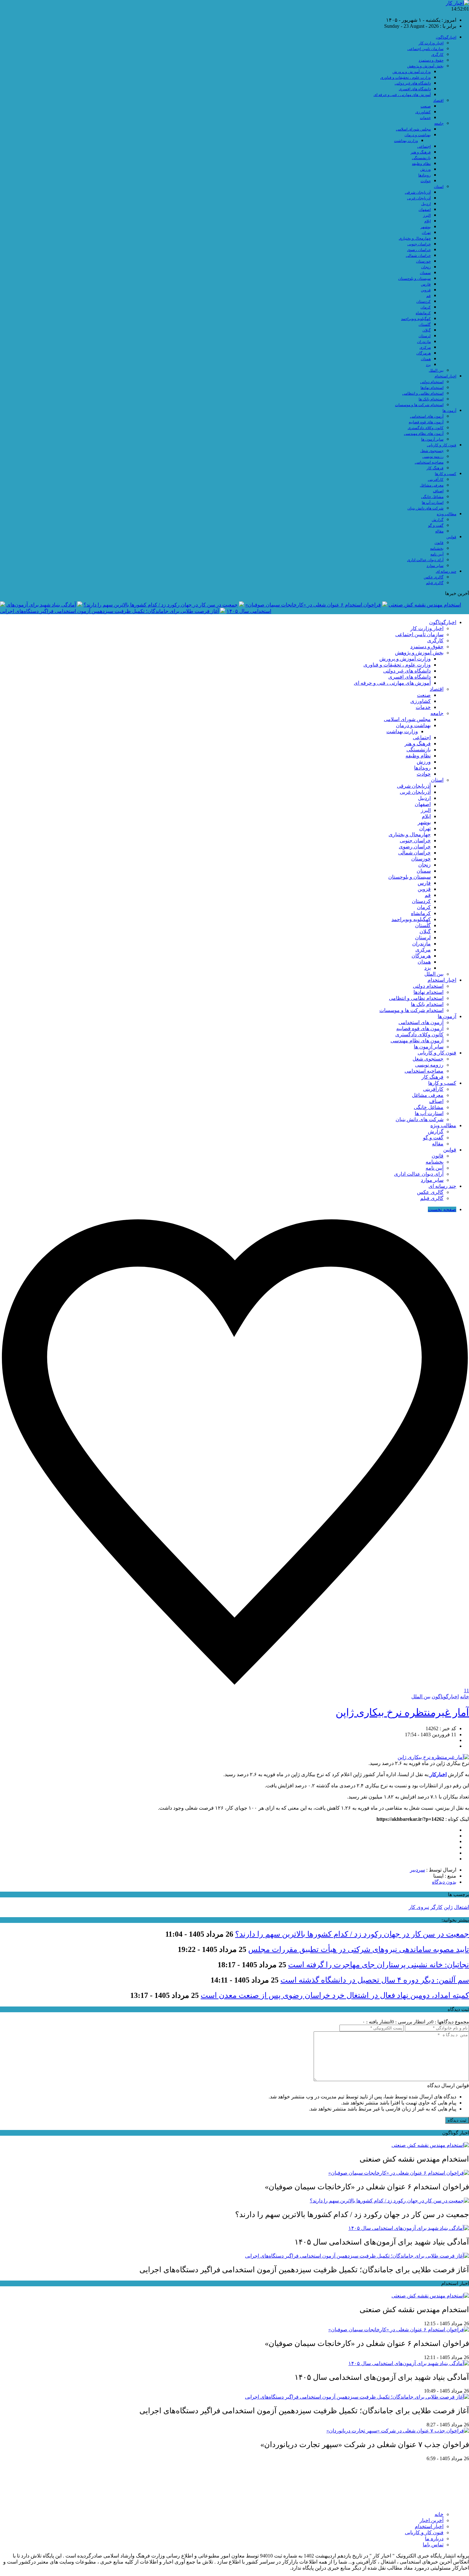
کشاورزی (423, 112)
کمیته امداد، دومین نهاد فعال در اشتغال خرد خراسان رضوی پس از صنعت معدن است (335, 1995)
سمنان (425, 273)
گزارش (438, 520)
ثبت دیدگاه (457, 2120)
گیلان (427, 330)
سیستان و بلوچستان (414, 279)
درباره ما (434, 2539)
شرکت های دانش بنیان (425, 508)
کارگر (436, 1907)
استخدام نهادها (432, 388)
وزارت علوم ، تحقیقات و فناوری (406, 78)
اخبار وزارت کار (431, 43)
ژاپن (448, 1907)
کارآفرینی (436, 480)
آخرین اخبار (432, 2520)
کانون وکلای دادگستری (426, 428)
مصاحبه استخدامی (429, 462)
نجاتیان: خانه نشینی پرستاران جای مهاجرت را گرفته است (379, 1965)
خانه (465, 1697)
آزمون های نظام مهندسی (424, 434)
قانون (439, 543)
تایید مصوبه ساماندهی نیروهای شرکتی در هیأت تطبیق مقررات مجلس (359, 1949)
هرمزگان (424, 353)
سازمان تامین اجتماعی (425, 49)
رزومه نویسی (433, 457)
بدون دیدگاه (444, 1882)
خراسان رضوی (419, 250)
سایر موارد (435, 566)
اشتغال (462, 1907)
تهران (426, 233)
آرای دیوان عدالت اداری (425, 560)
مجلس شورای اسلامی (413, 129)
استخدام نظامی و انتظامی (423, 393)
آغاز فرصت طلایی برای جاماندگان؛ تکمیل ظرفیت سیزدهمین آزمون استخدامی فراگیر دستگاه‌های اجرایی (109, 611)
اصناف (438, 491)
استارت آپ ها (433, 503)
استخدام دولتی (432, 382)
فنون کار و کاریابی (442, 445)
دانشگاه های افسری (415, 89)
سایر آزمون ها (432, 439)
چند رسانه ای (446, 571)
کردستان (424, 302)
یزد (428, 365)
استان (439, 187)
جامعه (439, 123)
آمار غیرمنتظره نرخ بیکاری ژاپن (402, 1712)
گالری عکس (434, 577)
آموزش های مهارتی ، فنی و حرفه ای (402, 95)
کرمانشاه (423, 313)
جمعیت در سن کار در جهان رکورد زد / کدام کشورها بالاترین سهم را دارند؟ (161, 605)
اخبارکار (438, 1774)
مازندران (424, 342)
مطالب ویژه (447, 514)
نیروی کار (419, 1907)
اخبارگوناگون (446, 37)
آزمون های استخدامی (427, 416)
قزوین (426, 290)
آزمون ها (449, 411)
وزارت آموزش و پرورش (412, 72)
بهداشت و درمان (418, 135)
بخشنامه (437, 548)
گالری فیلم (435, 583)
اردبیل (426, 204)
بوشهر (426, 227)
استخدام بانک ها (431, 399)
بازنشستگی (421, 158)
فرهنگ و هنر (421, 152)
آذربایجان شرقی (418, 192)
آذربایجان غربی (419, 198)
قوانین (451, 537)
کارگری (437, 55)
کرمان (426, 307)
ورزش (425, 169)
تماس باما (433, 2545)
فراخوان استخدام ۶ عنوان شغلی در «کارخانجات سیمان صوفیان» (313, 605)
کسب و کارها (446, 474)
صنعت (426, 106)
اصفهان (425, 210)
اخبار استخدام (445, 376)
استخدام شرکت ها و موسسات (419, 405)
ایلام (428, 221)
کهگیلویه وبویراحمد (416, 319)
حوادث (426, 181)
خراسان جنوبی (419, 244)
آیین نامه (437, 554)
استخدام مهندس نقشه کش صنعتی (425, 605)
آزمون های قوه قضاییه (426, 422)
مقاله (439, 531)
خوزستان (423, 261)
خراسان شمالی (418, 256)
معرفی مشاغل (432, 485)
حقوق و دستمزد (431, 60)
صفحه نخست (442, 1209)
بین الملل (436, 370)
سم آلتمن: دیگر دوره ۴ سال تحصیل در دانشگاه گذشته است (375, 1980)
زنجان (426, 267)
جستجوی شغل (432, 451)
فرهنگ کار (435, 468)
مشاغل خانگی (432, 497)
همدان (426, 359)
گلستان (425, 324)
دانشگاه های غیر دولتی (413, 83)
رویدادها (424, 175)
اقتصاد (438, 101)
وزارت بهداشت (406, 141)
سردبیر (417, 1870)
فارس (426, 284)
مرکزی (425, 347)
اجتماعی (424, 146)
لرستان (425, 336)
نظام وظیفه (421, 164)
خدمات (425, 118)
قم (428, 296)
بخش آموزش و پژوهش (425, 66)
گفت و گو (436, 525)
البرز (427, 215)
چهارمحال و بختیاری (415, 238)
